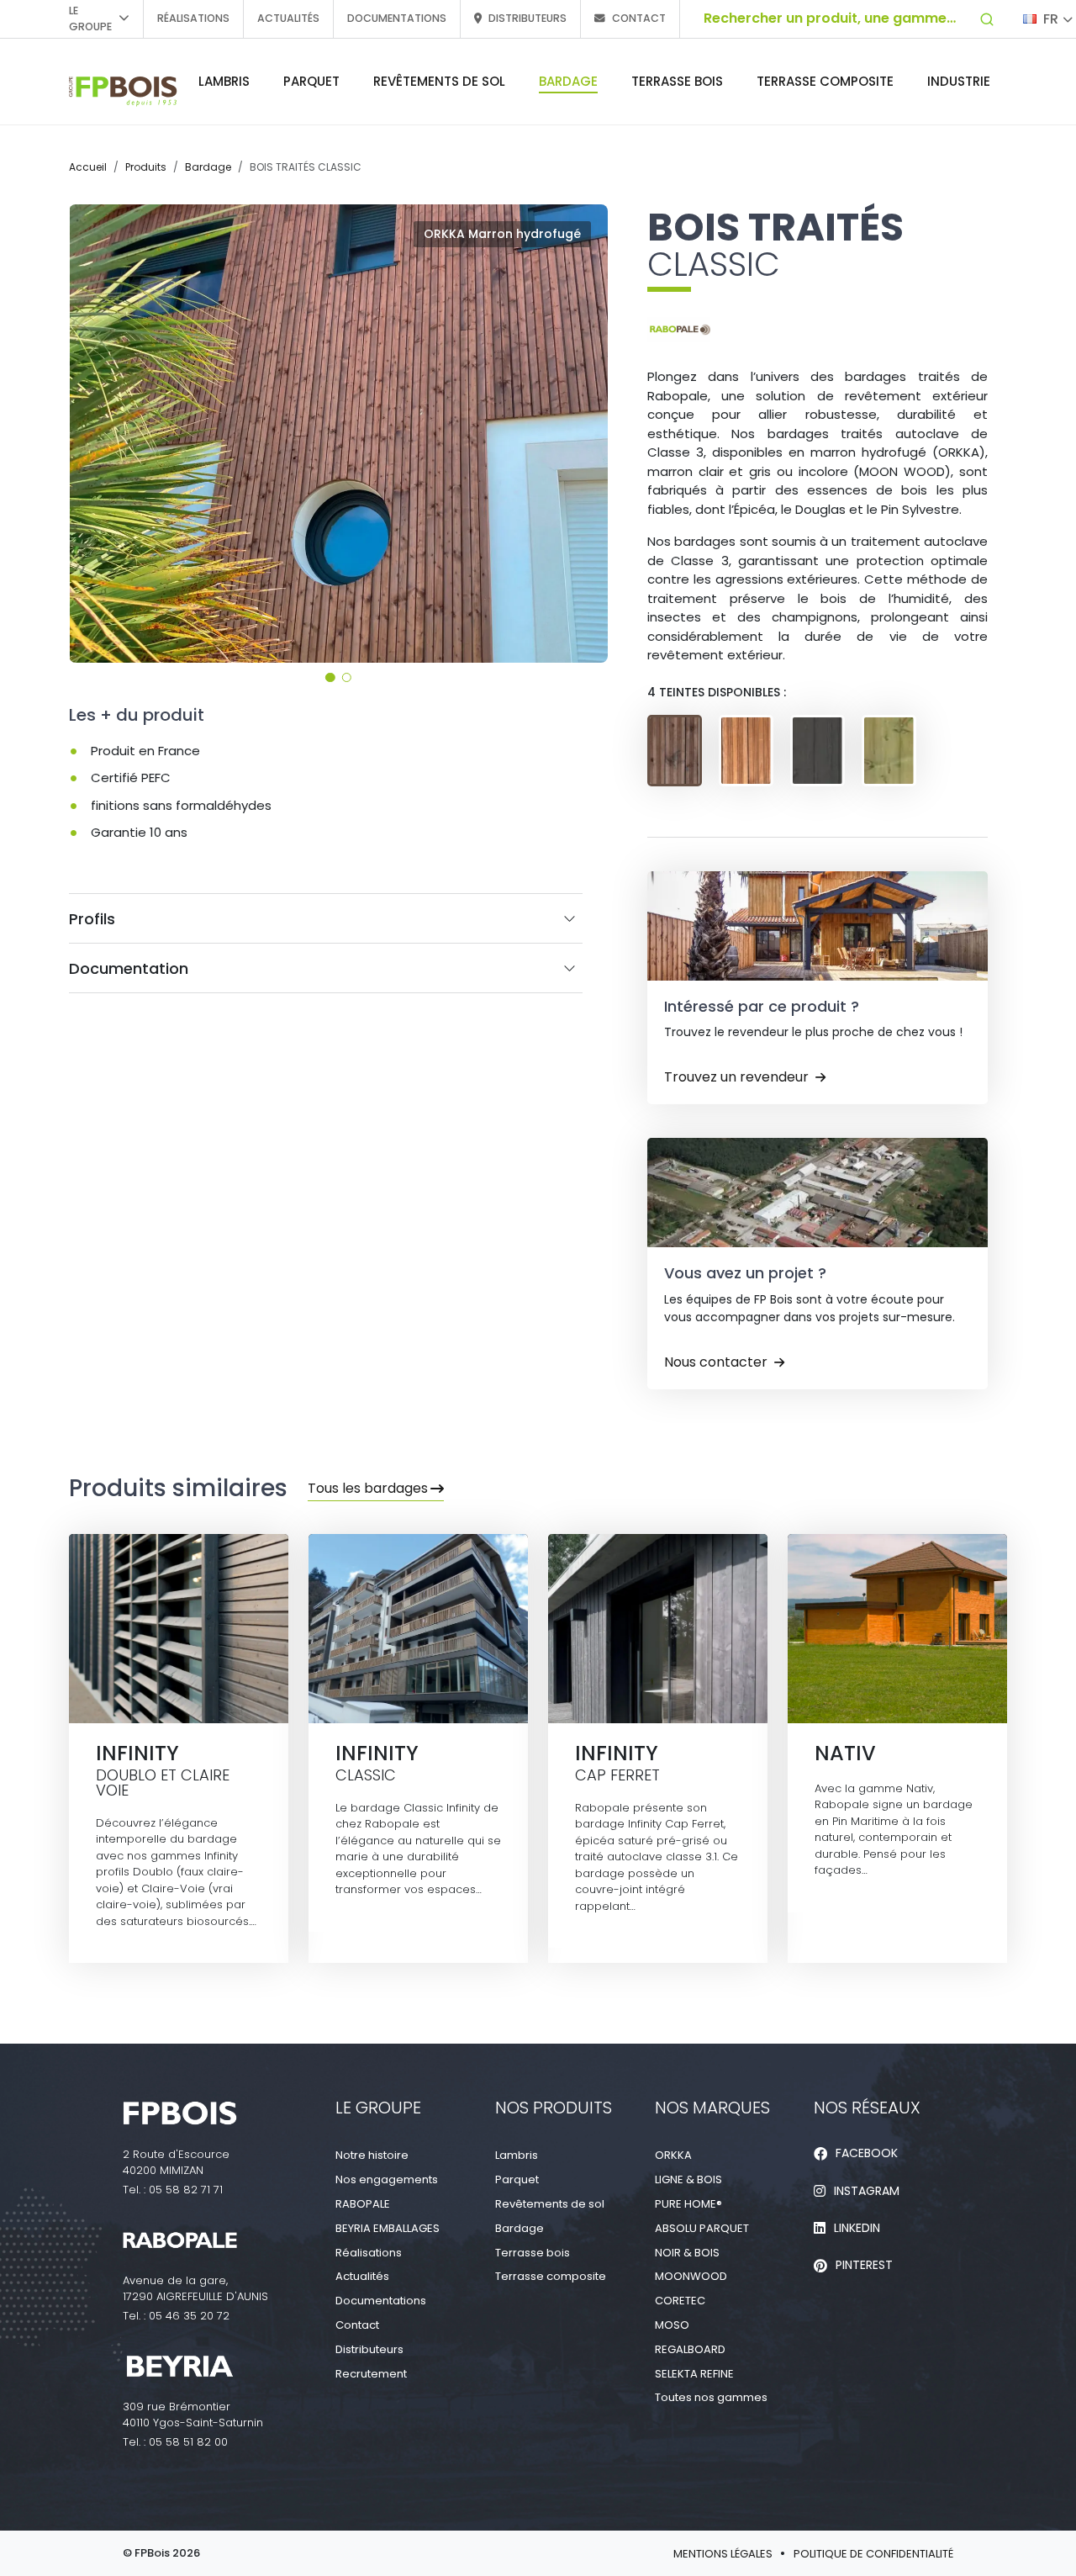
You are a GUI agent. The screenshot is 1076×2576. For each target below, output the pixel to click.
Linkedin (857, 2228)
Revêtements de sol (439, 81)
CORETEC (680, 2301)
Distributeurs (527, 18)
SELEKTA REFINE (694, 2374)
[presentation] (91, 433)
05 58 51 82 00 (188, 2442)
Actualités (288, 18)
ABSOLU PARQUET (702, 2228)
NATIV (897, 1749)
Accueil (88, 167)
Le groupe (90, 19)
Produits (146, 167)
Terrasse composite (825, 81)
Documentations (397, 18)
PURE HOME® (688, 2204)
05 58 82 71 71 (186, 2190)
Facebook (867, 2153)
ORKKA (673, 2155)
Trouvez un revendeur (736, 1077)
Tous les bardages (368, 1488)
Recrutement (371, 2374)
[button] (330, 677)
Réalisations (193, 18)
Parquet (311, 81)
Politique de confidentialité (873, 2554)
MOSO (672, 2325)
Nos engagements (387, 2179)
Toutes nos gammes (711, 2397)
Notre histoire (372, 2155)
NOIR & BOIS (687, 2253)
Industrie (959, 81)
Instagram (867, 2191)
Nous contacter (716, 1362)
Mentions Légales (723, 2554)
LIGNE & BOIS (688, 2179)
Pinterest (864, 2265)
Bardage (568, 81)
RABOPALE (363, 2204)
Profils (92, 919)
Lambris (224, 81)
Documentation (129, 968)
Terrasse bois (677, 81)
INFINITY (179, 1749)
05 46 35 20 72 (189, 2316)
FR (1051, 19)
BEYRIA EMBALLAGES (388, 2228)
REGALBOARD (690, 2349)
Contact (639, 18)
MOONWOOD (691, 2276)
